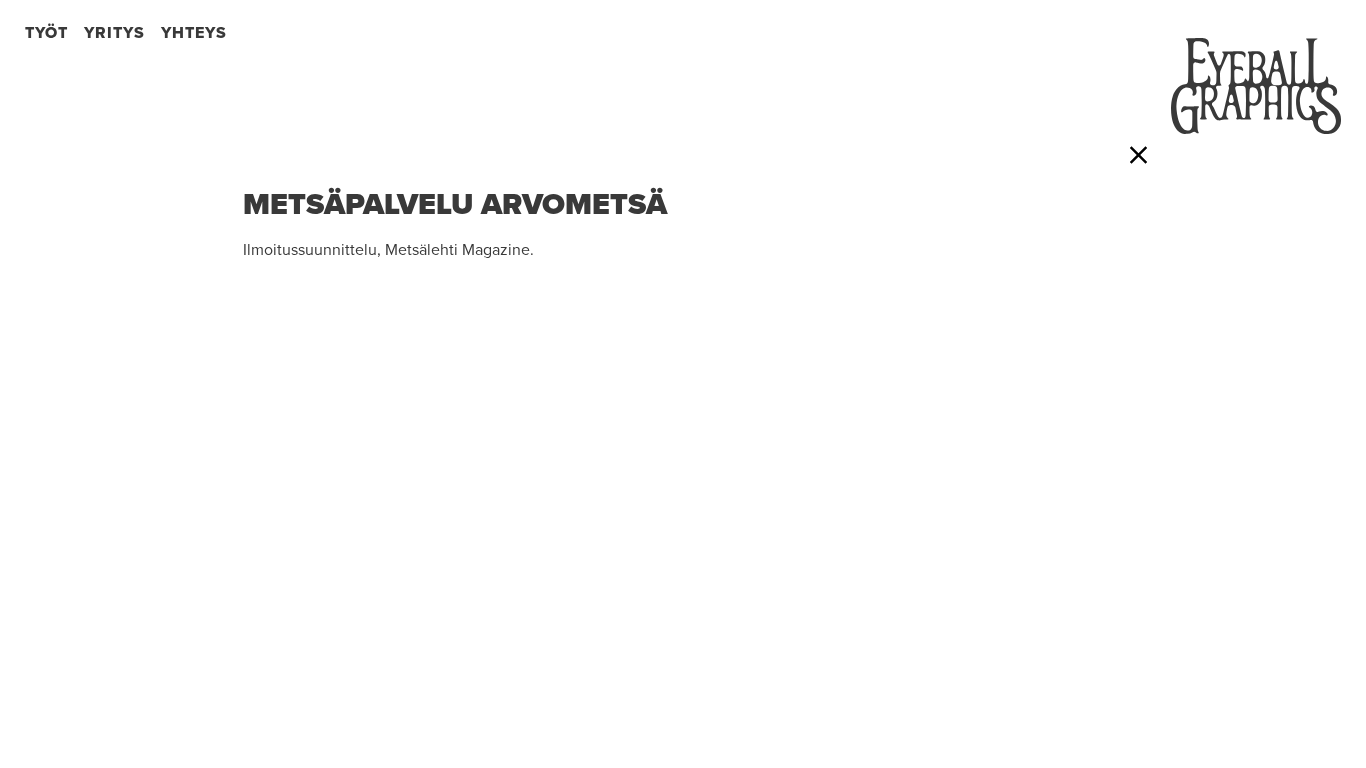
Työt (46, 33)
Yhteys (194, 33)
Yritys (114, 33)
